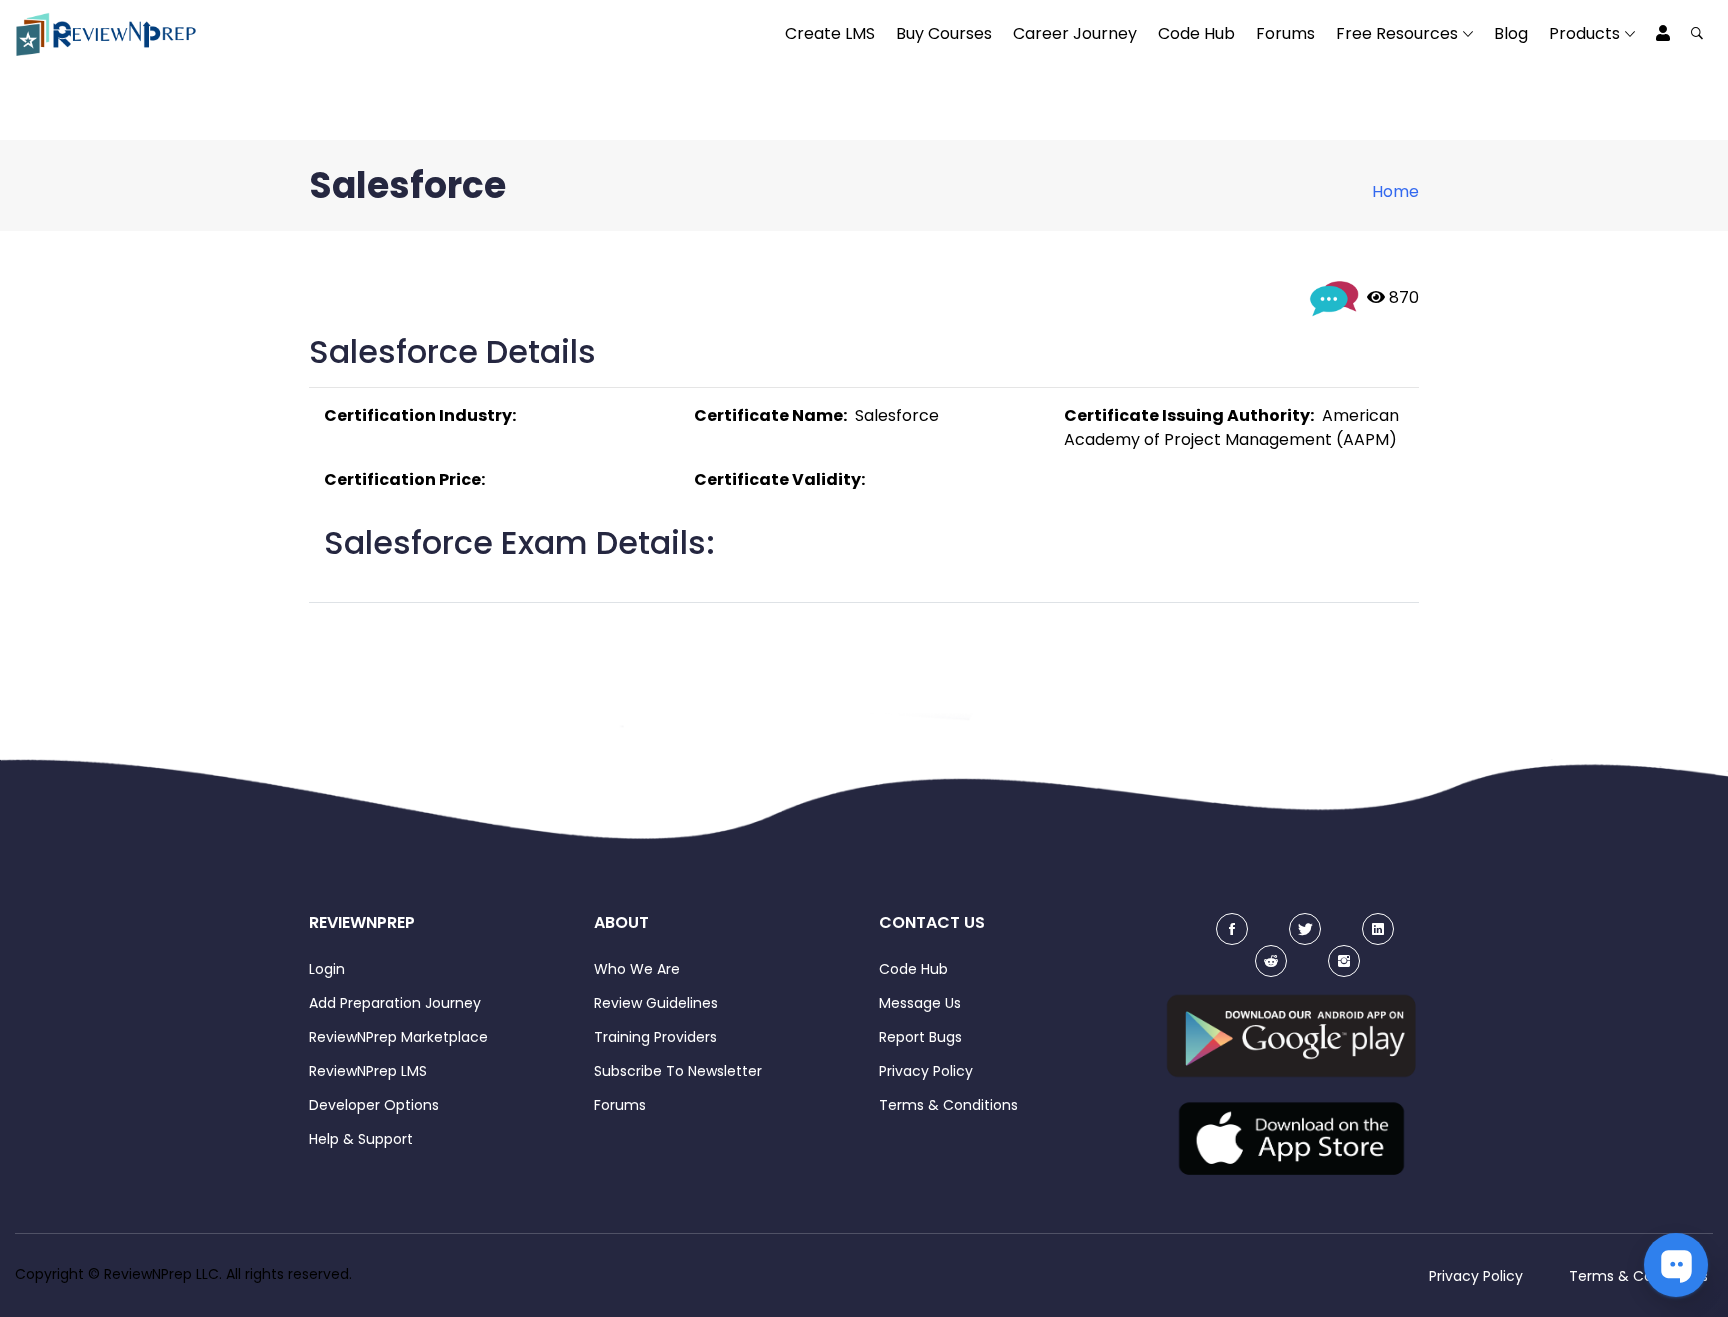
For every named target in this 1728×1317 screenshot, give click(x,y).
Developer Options (374, 1105)
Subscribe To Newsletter (678, 1071)
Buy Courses (944, 33)
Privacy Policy (926, 1071)
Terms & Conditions (948, 1105)
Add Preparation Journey (395, 1003)
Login (327, 969)
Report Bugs (920, 1037)
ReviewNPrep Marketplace (398, 1037)
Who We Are (637, 969)
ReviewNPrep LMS (368, 1071)
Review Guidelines (656, 1003)
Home (1395, 191)
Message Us (920, 1003)
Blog (1511, 33)
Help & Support (361, 1139)
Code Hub (1196, 33)
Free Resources (1397, 33)
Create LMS (830, 33)
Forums (1285, 33)
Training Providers (655, 1037)
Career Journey (1075, 33)
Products (1584, 33)
